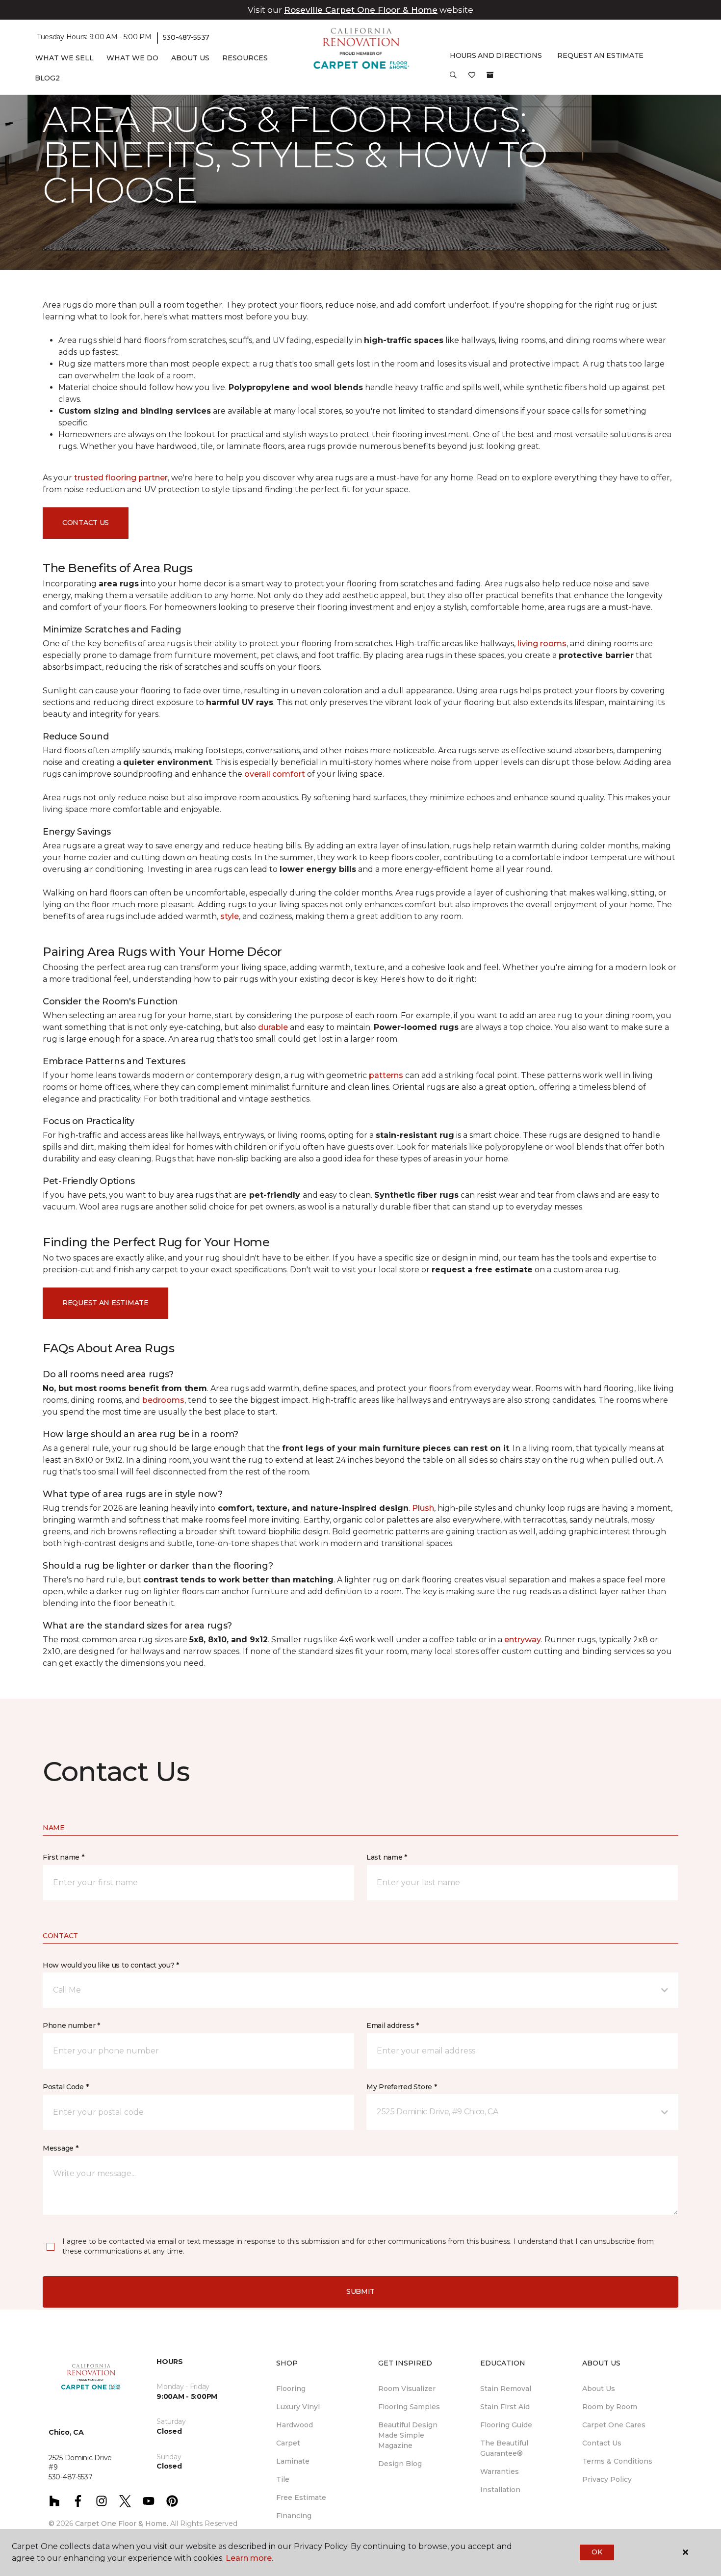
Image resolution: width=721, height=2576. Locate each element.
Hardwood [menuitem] (295, 2425)
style (230, 916)
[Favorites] (472, 79)
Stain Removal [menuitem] (506, 2389)
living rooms (542, 644)
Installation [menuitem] (500, 2490)
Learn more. (249, 2558)
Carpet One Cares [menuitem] (614, 2425)
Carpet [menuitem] (288, 2443)
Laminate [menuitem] (293, 2461)
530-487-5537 (186, 37)
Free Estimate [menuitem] (301, 2497)
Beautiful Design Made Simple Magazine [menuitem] (408, 2435)
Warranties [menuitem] (500, 2471)
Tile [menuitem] (283, 2479)
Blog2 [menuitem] (47, 78)
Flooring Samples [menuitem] (409, 2407)
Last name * (387, 1857)
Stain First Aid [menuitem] (505, 2407)
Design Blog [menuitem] (400, 2464)
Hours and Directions (496, 55)
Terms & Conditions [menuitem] (617, 2461)
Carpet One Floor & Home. (122, 2523)
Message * (60, 2148)
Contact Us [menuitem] (602, 2443)
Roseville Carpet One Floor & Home (361, 10)
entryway (523, 1640)
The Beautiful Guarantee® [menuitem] (504, 2448)
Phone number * (71, 2025)
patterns (386, 1075)
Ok (597, 2552)
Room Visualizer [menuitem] (407, 2389)
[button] (453, 79)
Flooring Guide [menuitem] (506, 2425)
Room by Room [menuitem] (610, 2407)
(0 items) (490, 75)
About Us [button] (190, 58)
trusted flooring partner (121, 478)
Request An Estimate (600, 55)
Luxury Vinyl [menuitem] (298, 2407)
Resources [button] (245, 58)
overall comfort (275, 774)
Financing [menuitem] (294, 2516)
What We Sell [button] (64, 58)
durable (273, 1027)
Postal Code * (65, 2087)
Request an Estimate (105, 1303)
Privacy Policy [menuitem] (607, 2479)
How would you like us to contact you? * (111, 1965)
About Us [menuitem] (599, 2389)
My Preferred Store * (401, 2087)
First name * (64, 1857)
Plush (423, 1508)
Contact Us (86, 523)
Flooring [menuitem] (291, 2389)
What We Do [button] (132, 58)
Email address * (393, 2025)
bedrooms (163, 1400)
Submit (360, 2291)
